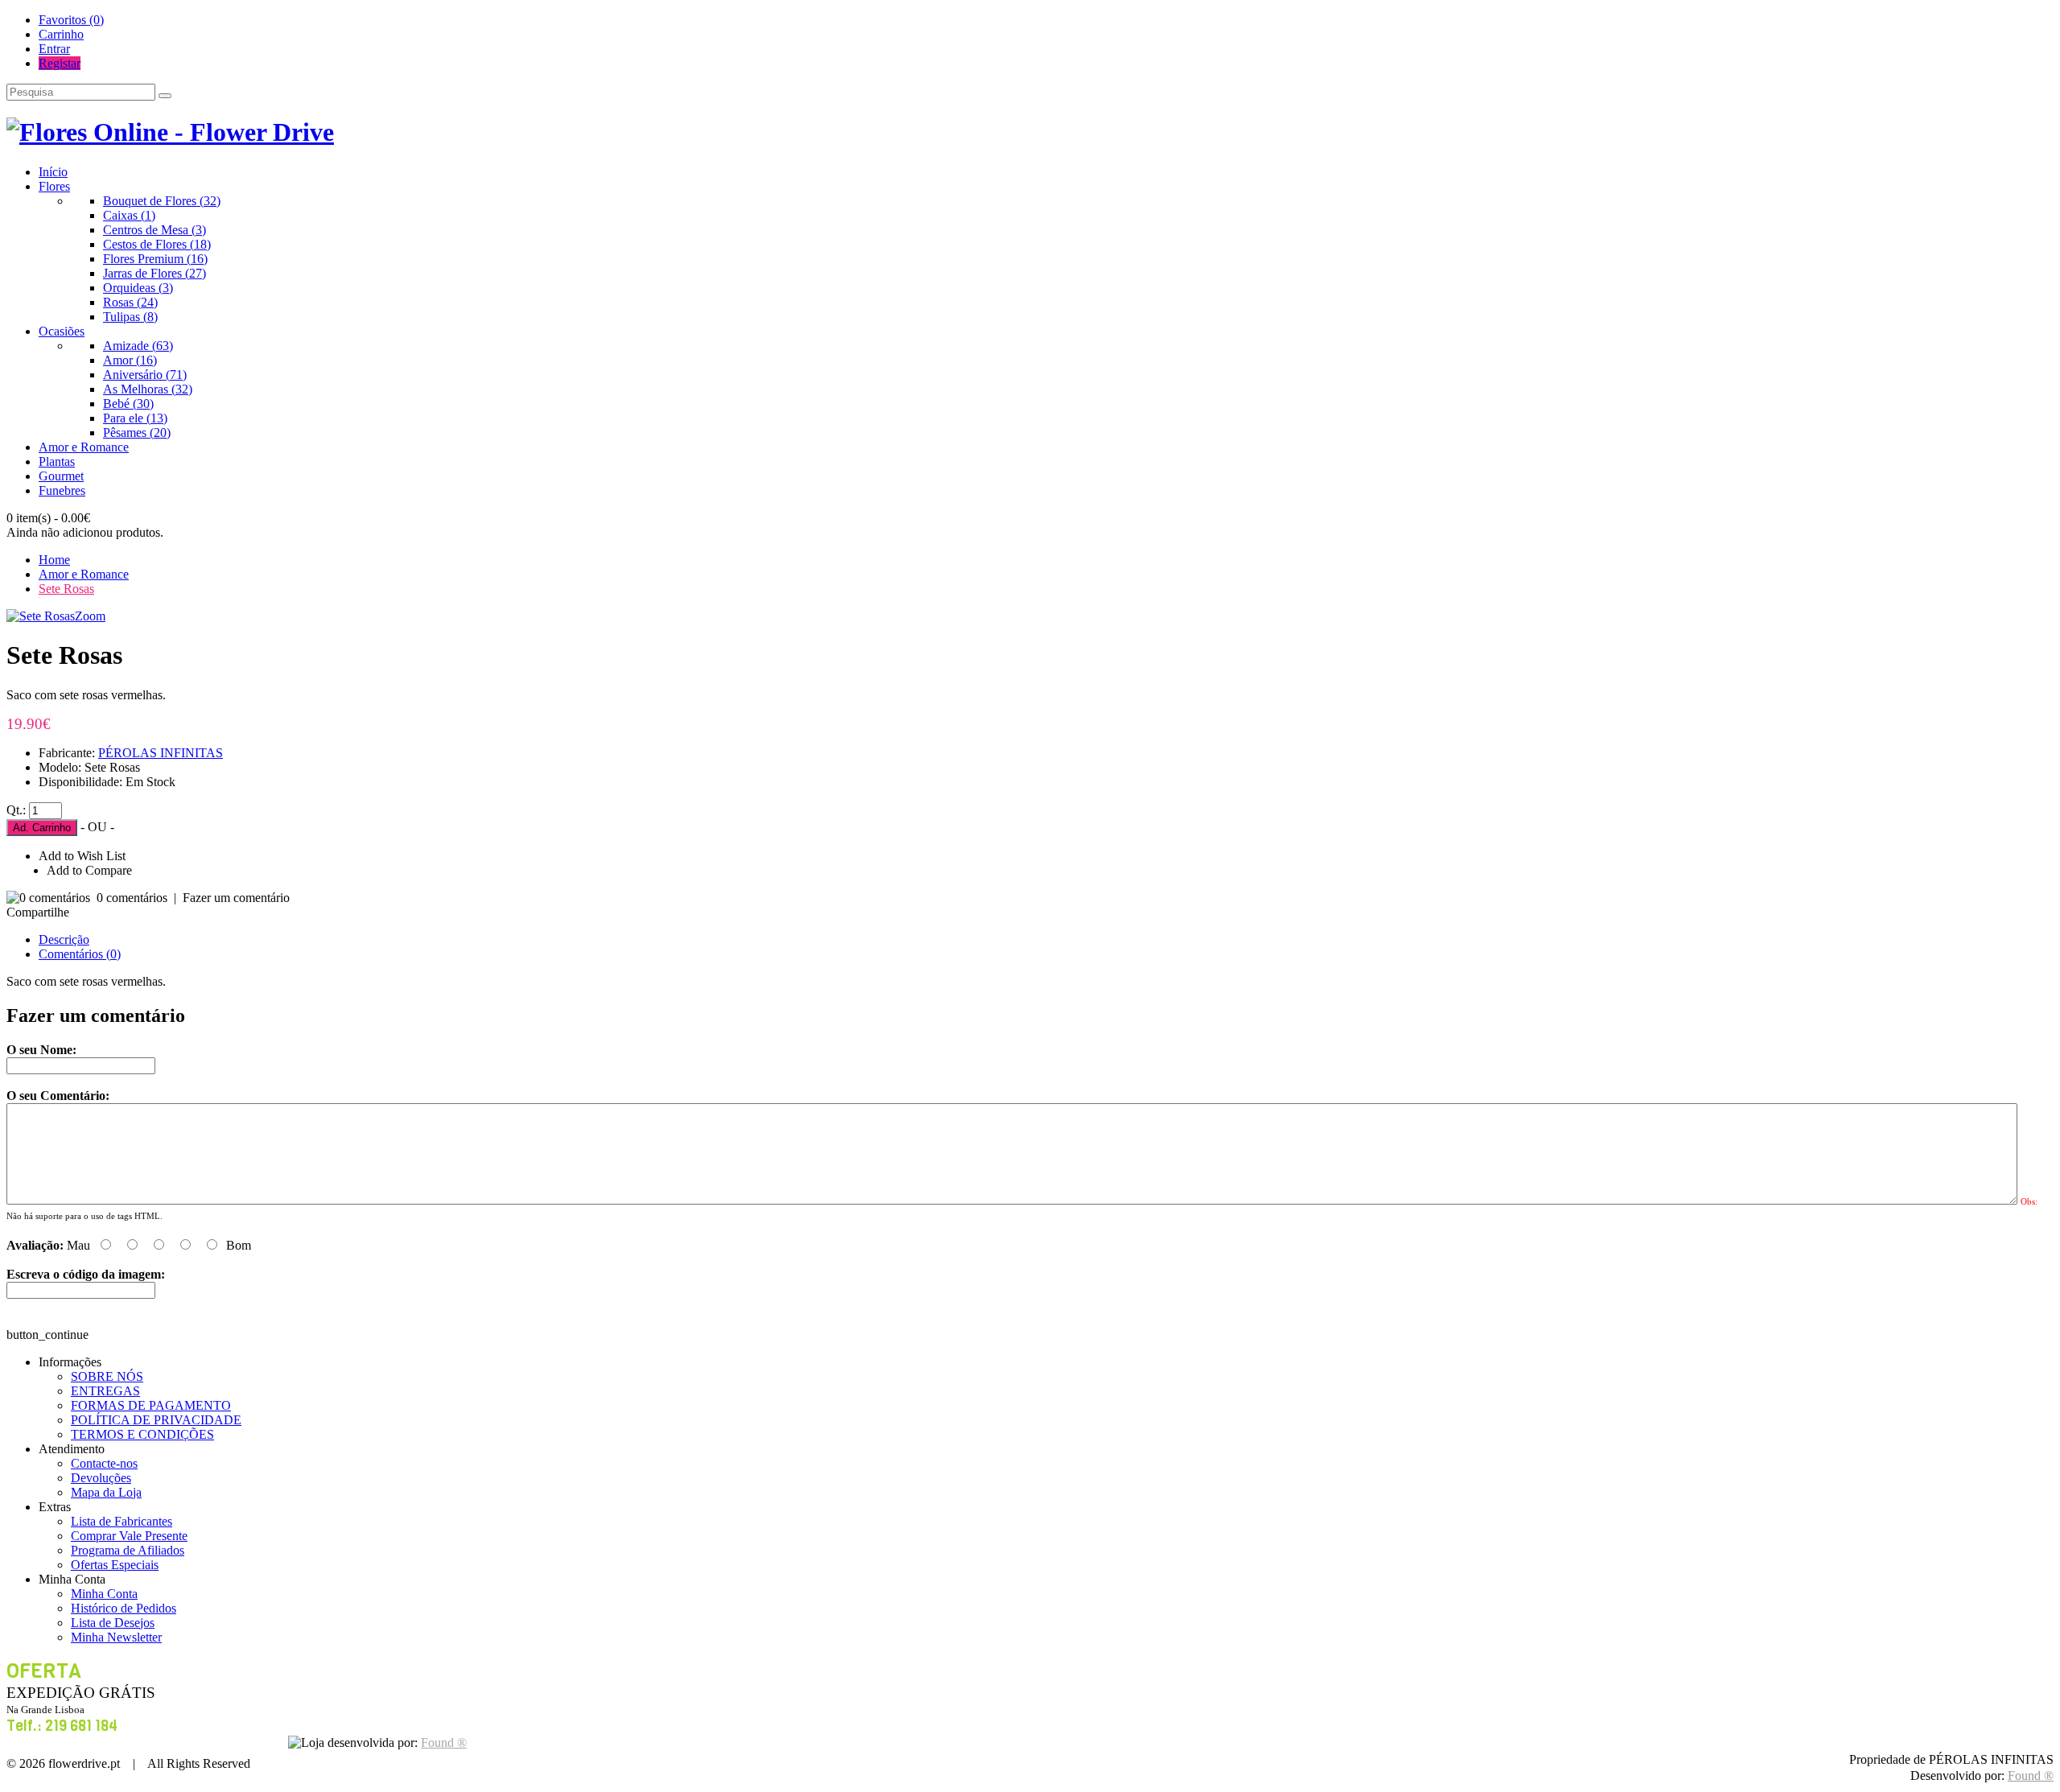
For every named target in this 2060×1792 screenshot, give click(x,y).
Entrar (54, 49)
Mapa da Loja (106, 1492)
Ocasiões (62, 331)
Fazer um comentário (236, 898)
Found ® (2031, 1776)
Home (54, 560)
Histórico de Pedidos (124, 1608)
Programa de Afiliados (128, 1550)
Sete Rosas (66, 589)
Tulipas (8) (130, 317)
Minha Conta (104, 1594)
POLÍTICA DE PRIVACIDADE (156, 1420)
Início (53, 172)
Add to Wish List (82, 856)
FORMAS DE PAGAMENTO (151, 1405)
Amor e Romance (84, 447)
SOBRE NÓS (107, 1376)
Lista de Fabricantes (122, 1521)
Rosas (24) (130, 302)
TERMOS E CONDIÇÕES (142, 1434)
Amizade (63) (138, 346)
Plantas (57, 461)
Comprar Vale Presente (129, 1536)
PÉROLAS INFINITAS (161, 753)
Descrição (64, 939)
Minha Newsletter (116, 1637)
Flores (54, 186)
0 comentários (132, 898)
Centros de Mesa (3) (154, 230)
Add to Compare (89, 870)
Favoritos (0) (71, 20)
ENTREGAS (105, 1391)
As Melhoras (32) (148, 389)
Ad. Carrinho (42, 828)
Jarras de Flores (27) (154, 273)
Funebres (62, 490)
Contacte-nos (104, 1463)
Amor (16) (130, 360)
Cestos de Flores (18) (157, 244)
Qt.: (16, 810)
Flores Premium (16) (155, 259)
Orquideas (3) (138, 288)
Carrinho (61, 34)
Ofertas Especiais (115, 1565)
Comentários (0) (80, 954)
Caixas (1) (129, 215)
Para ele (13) (135, 418)
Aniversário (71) (145, 375)
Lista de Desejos (113, 1623)
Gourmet (61, 476)
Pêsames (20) (137, 433)
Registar (60, 63)
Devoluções (101, 1478)
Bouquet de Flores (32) (162, 201)
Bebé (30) (128, 404)
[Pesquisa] (165, 96)
